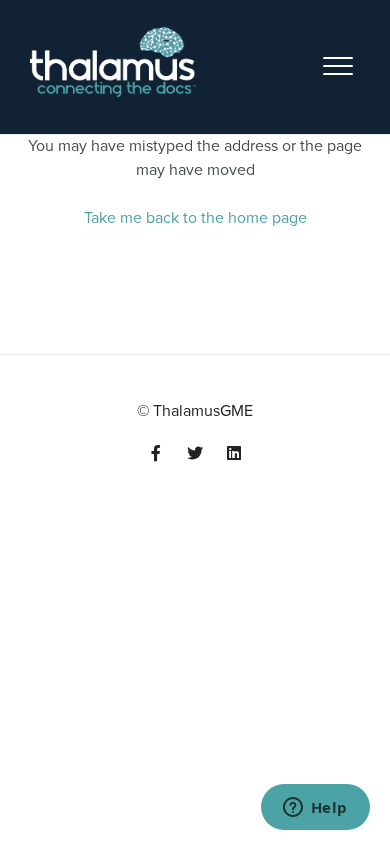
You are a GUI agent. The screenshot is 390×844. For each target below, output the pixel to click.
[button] (337, 53)
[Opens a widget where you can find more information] (315, 809)
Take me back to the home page (195, 218)
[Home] (114, 62)
